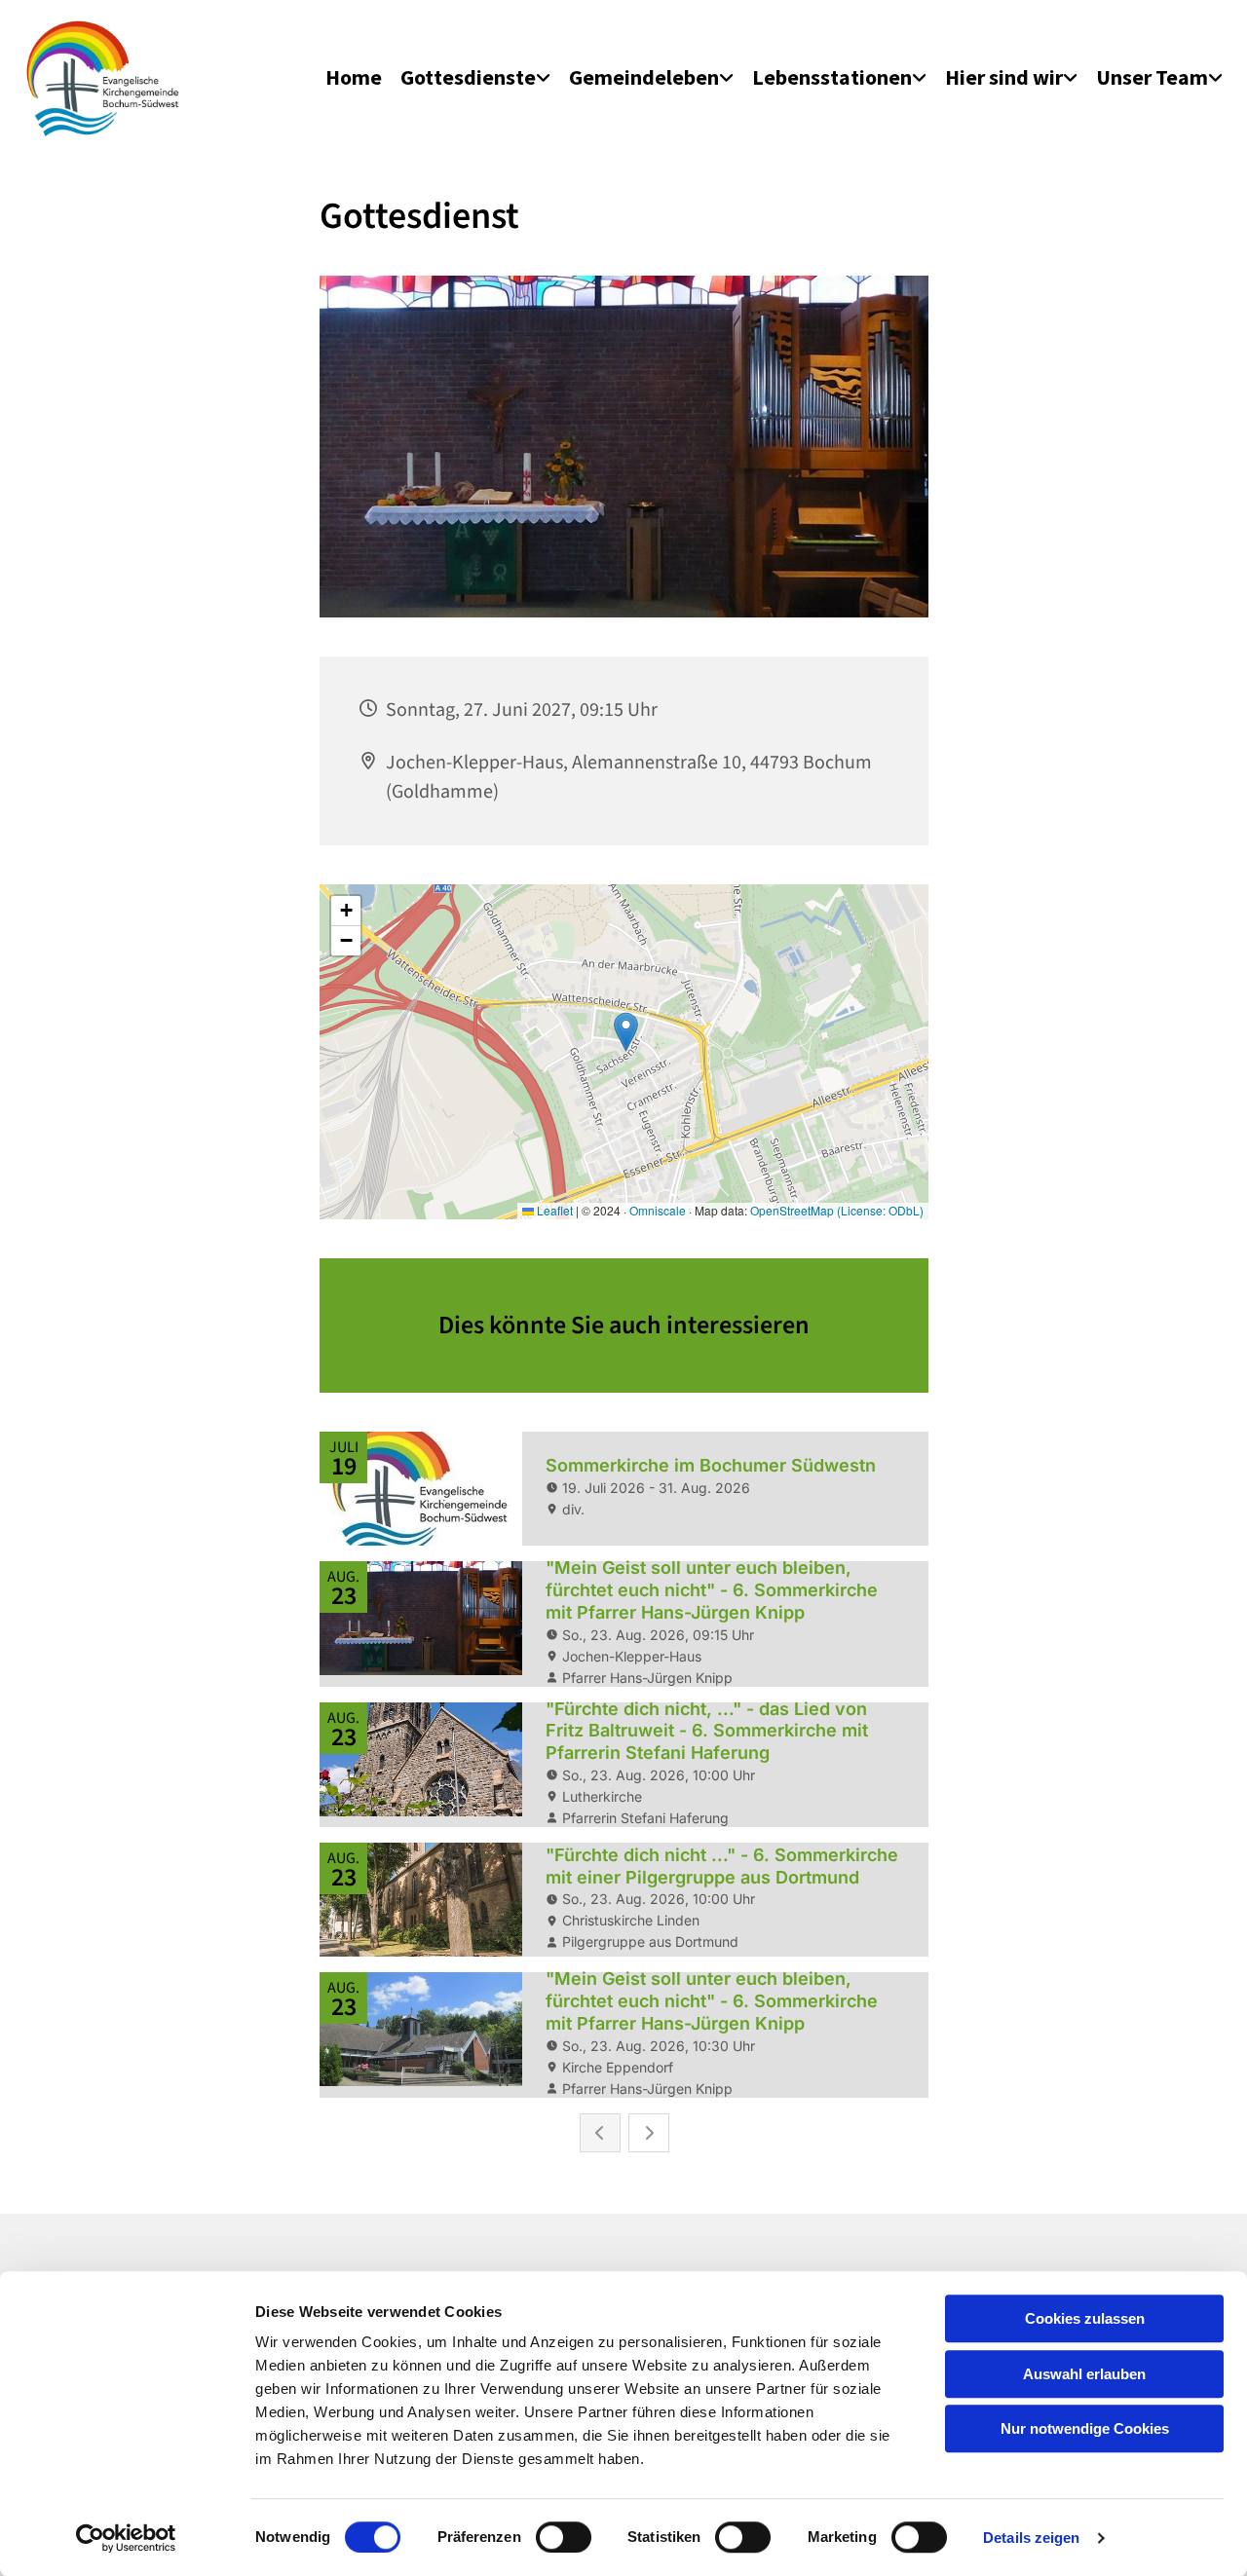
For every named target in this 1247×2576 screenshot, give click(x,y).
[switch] (564, 2537)
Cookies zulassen (1085, 2318)
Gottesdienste (468, 77)
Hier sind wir (1004, 77)
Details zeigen (1031, 2538)
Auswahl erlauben (1084, 2374)
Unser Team (1152, 77)
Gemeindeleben (644, 77)
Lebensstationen (832, 77)
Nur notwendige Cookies (1085, 2428)
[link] (475, 78)
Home (354, 77)
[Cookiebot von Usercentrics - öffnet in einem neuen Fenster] (126, 2538)
